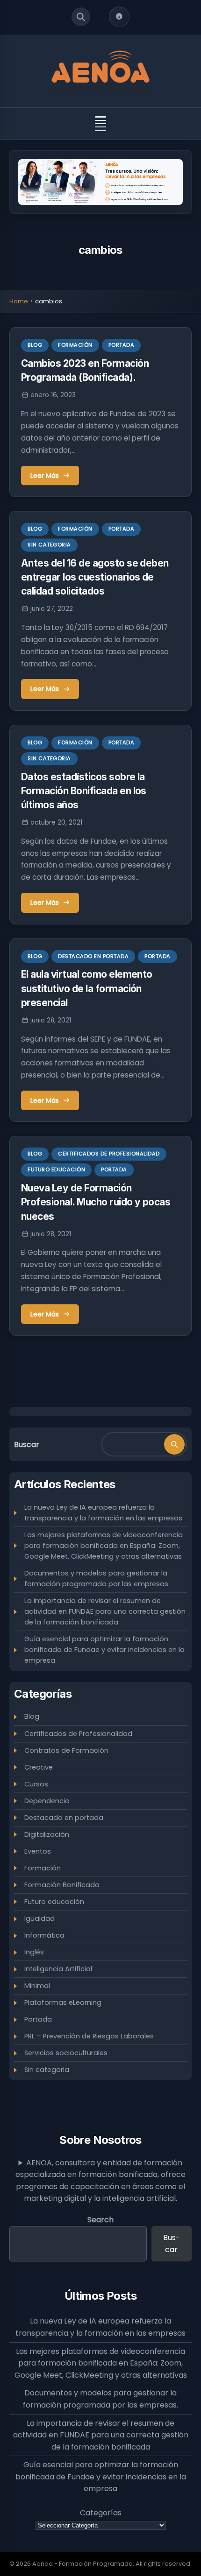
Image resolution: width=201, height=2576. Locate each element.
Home (19, 301)
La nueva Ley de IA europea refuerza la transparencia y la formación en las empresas (103, 1513)
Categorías (101, 2513)
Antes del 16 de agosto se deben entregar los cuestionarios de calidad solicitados (95, 577)
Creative (39, 1767)
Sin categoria (49, 545)
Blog (35, 345)
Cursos (36, 1784)
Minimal (37, 1986)
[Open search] (81, 17)
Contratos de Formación (66, 1750)
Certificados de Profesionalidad (109, 1154)
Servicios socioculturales (66, 2053)
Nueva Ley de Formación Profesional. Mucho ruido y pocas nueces (96, 1202)
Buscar (27, 1445)
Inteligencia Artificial (58, 1969)
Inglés (34, 1952)
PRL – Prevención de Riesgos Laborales (89, 2036)
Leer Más (45, 476)
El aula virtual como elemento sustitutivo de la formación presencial (87, 988)
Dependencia (47, 1801)
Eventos (38, 1851)
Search (100, 2220)
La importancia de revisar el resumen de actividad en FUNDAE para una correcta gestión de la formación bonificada (105, 1611)
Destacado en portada (93, 956)
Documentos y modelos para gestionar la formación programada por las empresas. (97, 1578)
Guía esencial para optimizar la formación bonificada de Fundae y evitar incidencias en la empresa (104, 1650)
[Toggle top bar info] (119, 17)
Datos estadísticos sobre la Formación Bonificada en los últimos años (84, 791)
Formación (75, 345)
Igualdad (39, 1918)
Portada (122, 345)
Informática (44, 1935)
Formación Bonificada (62, 1885)
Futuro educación (56, 1169)
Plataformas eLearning (63, 2002)
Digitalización (47, 1834)
